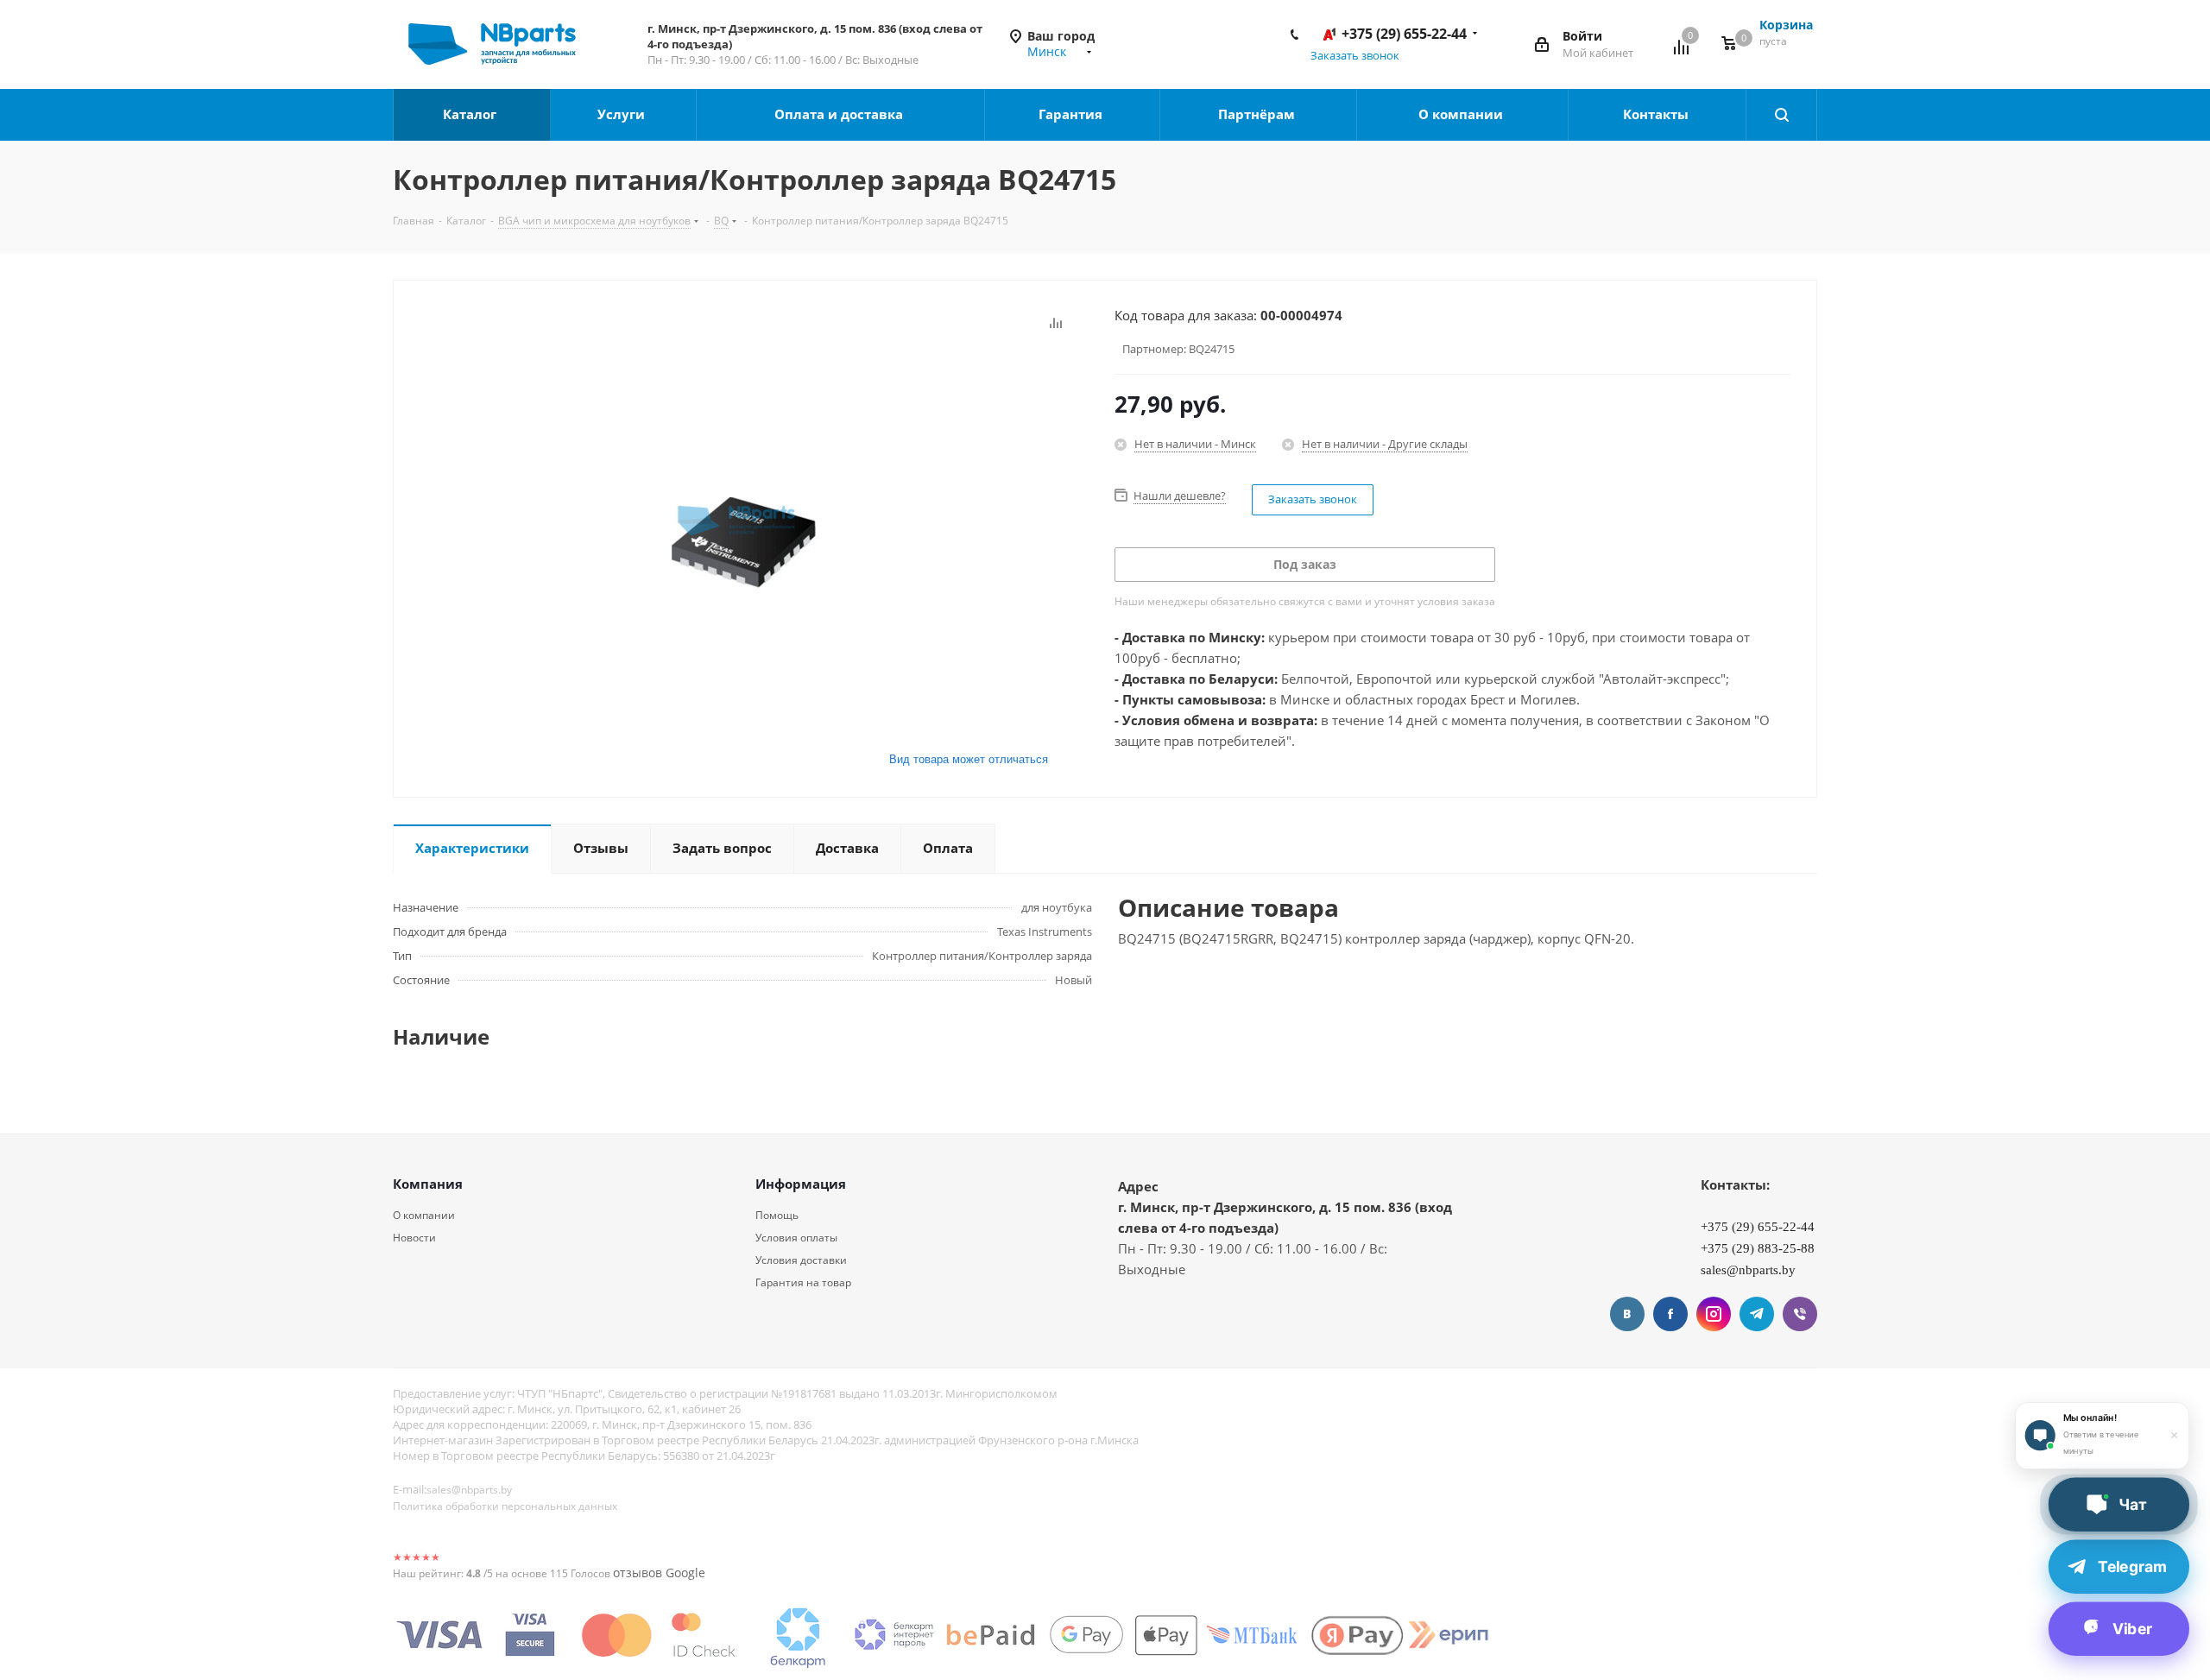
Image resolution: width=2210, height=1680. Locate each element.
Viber (1800, 1314)
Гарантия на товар (803, 1282)
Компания (428, 1184)
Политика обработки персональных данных (505, 1506)
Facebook (1670, 1314)
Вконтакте (1627, 1314)
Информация (801, 1184)
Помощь (777, 1215)
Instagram (1714, 1314)
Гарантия (1072, 114)
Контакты (1657, 114)
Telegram (1757, 1314)
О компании (1462, 114)
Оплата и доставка (840, 114)
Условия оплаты (796, 1238)
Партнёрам (1258, 114)
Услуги (623, 114)
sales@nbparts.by (469, 1490)
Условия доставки (801, 1260)
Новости (414, 1238)
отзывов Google (659, 1573)
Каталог (471, 114)
